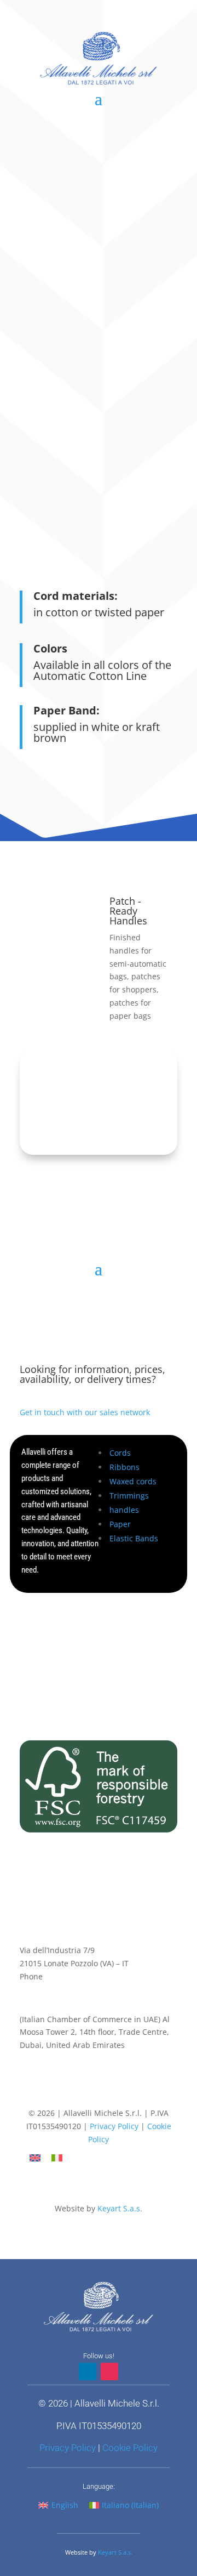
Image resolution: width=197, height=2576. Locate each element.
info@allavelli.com (53, 1990)
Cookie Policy (130, 2448)
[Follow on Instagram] (109, 2093)
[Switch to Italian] (57, 2158)
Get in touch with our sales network (85, 1412)
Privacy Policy (114, 2126)
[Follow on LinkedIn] (88, 2093)
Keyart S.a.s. (120, 2208)
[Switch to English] (35, 2158)
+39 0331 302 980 (77, 1976)
